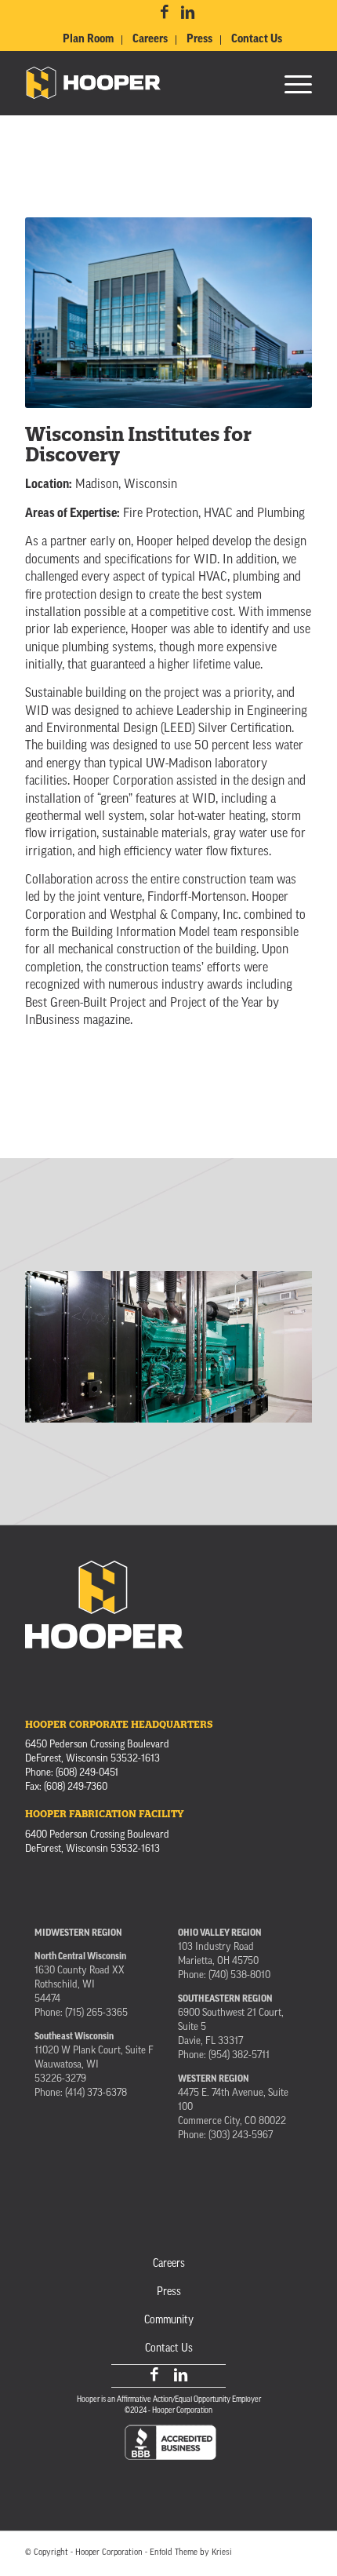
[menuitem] (89, 40)
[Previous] (60, 1342)
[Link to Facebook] (165, 13)
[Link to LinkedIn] (187, 13)
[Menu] (290, 83)
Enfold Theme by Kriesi (191, 2553)
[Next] (277, 1342)
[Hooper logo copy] (140, 83)
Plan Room (88, 39)
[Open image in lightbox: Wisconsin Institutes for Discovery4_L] (295, 1416)
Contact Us (257, 39)
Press (199, 39)
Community (169, 2321)
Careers (150, 39)
